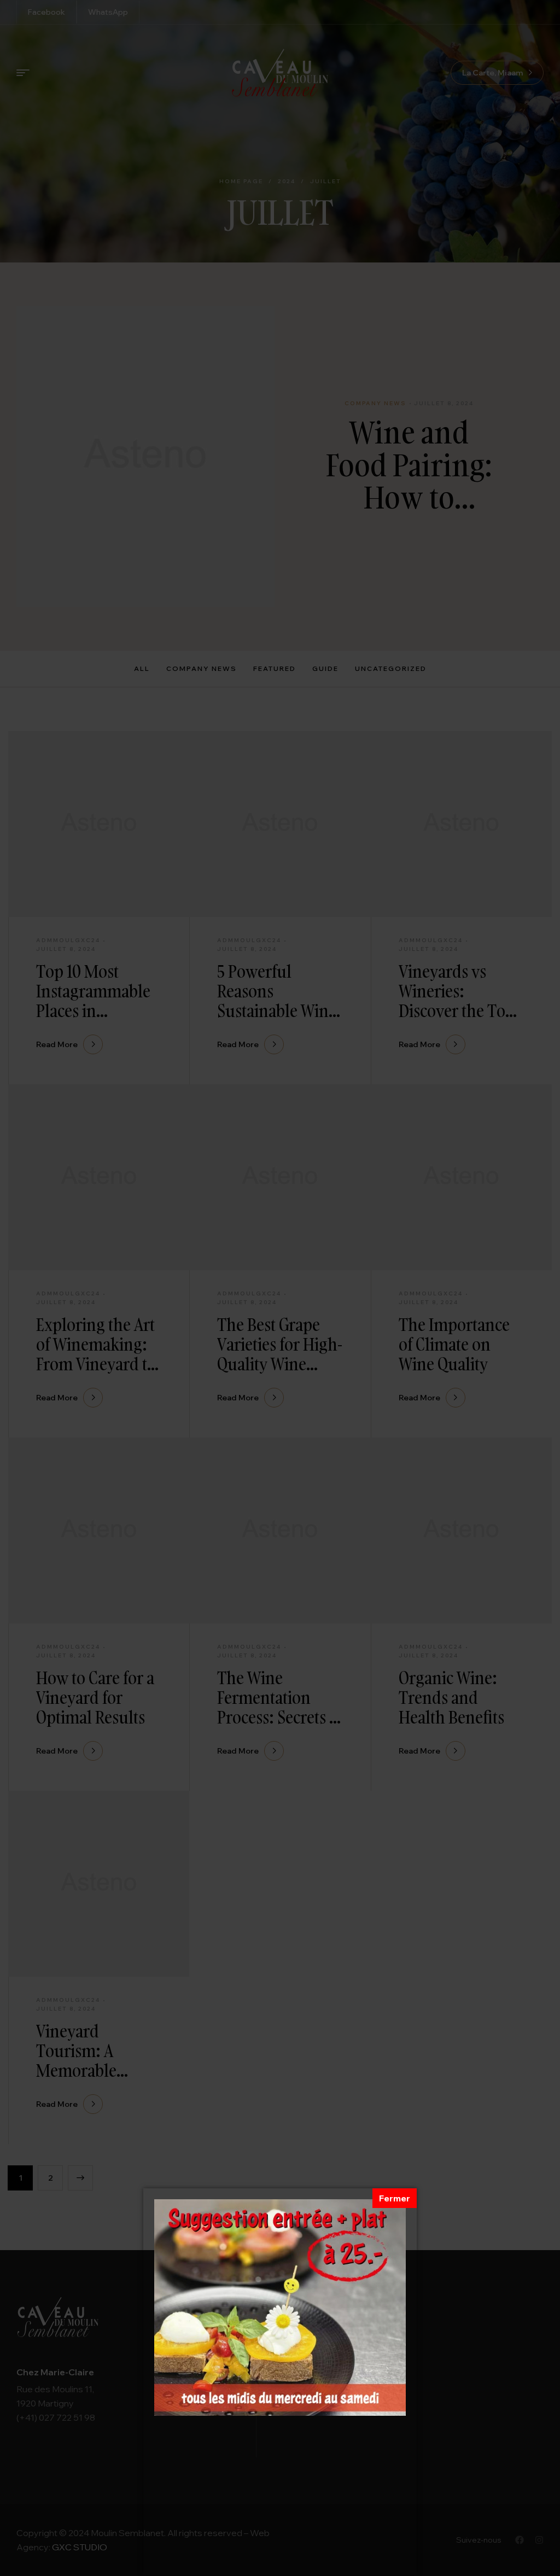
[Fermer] (395, 2198)
